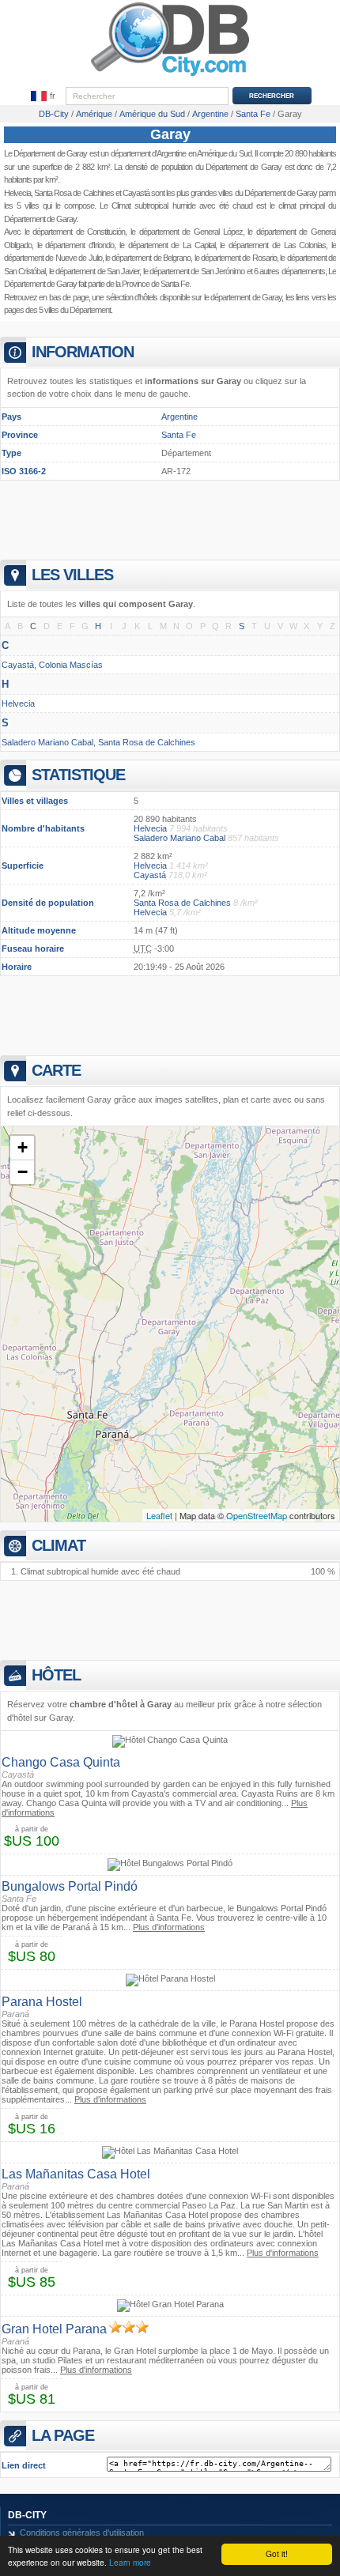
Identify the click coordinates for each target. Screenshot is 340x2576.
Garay (170, 134)
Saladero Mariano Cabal (47, 742)
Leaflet (159, 1515)
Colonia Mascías (71, 665)
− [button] (23, 1172)
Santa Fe (179, 435)
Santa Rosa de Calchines (74, 193)
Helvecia (17, 193)
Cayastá (136, 193)
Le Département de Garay (45, 153)
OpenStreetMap (257, 1515)
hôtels (148, 297)
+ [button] (23, 1147)
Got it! (277, 2553)
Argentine (171, 153)
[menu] (43, 96)
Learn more (130, 2562)
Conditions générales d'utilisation (82, 2533)
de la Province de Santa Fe (147, 284)
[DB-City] (170, 76)
